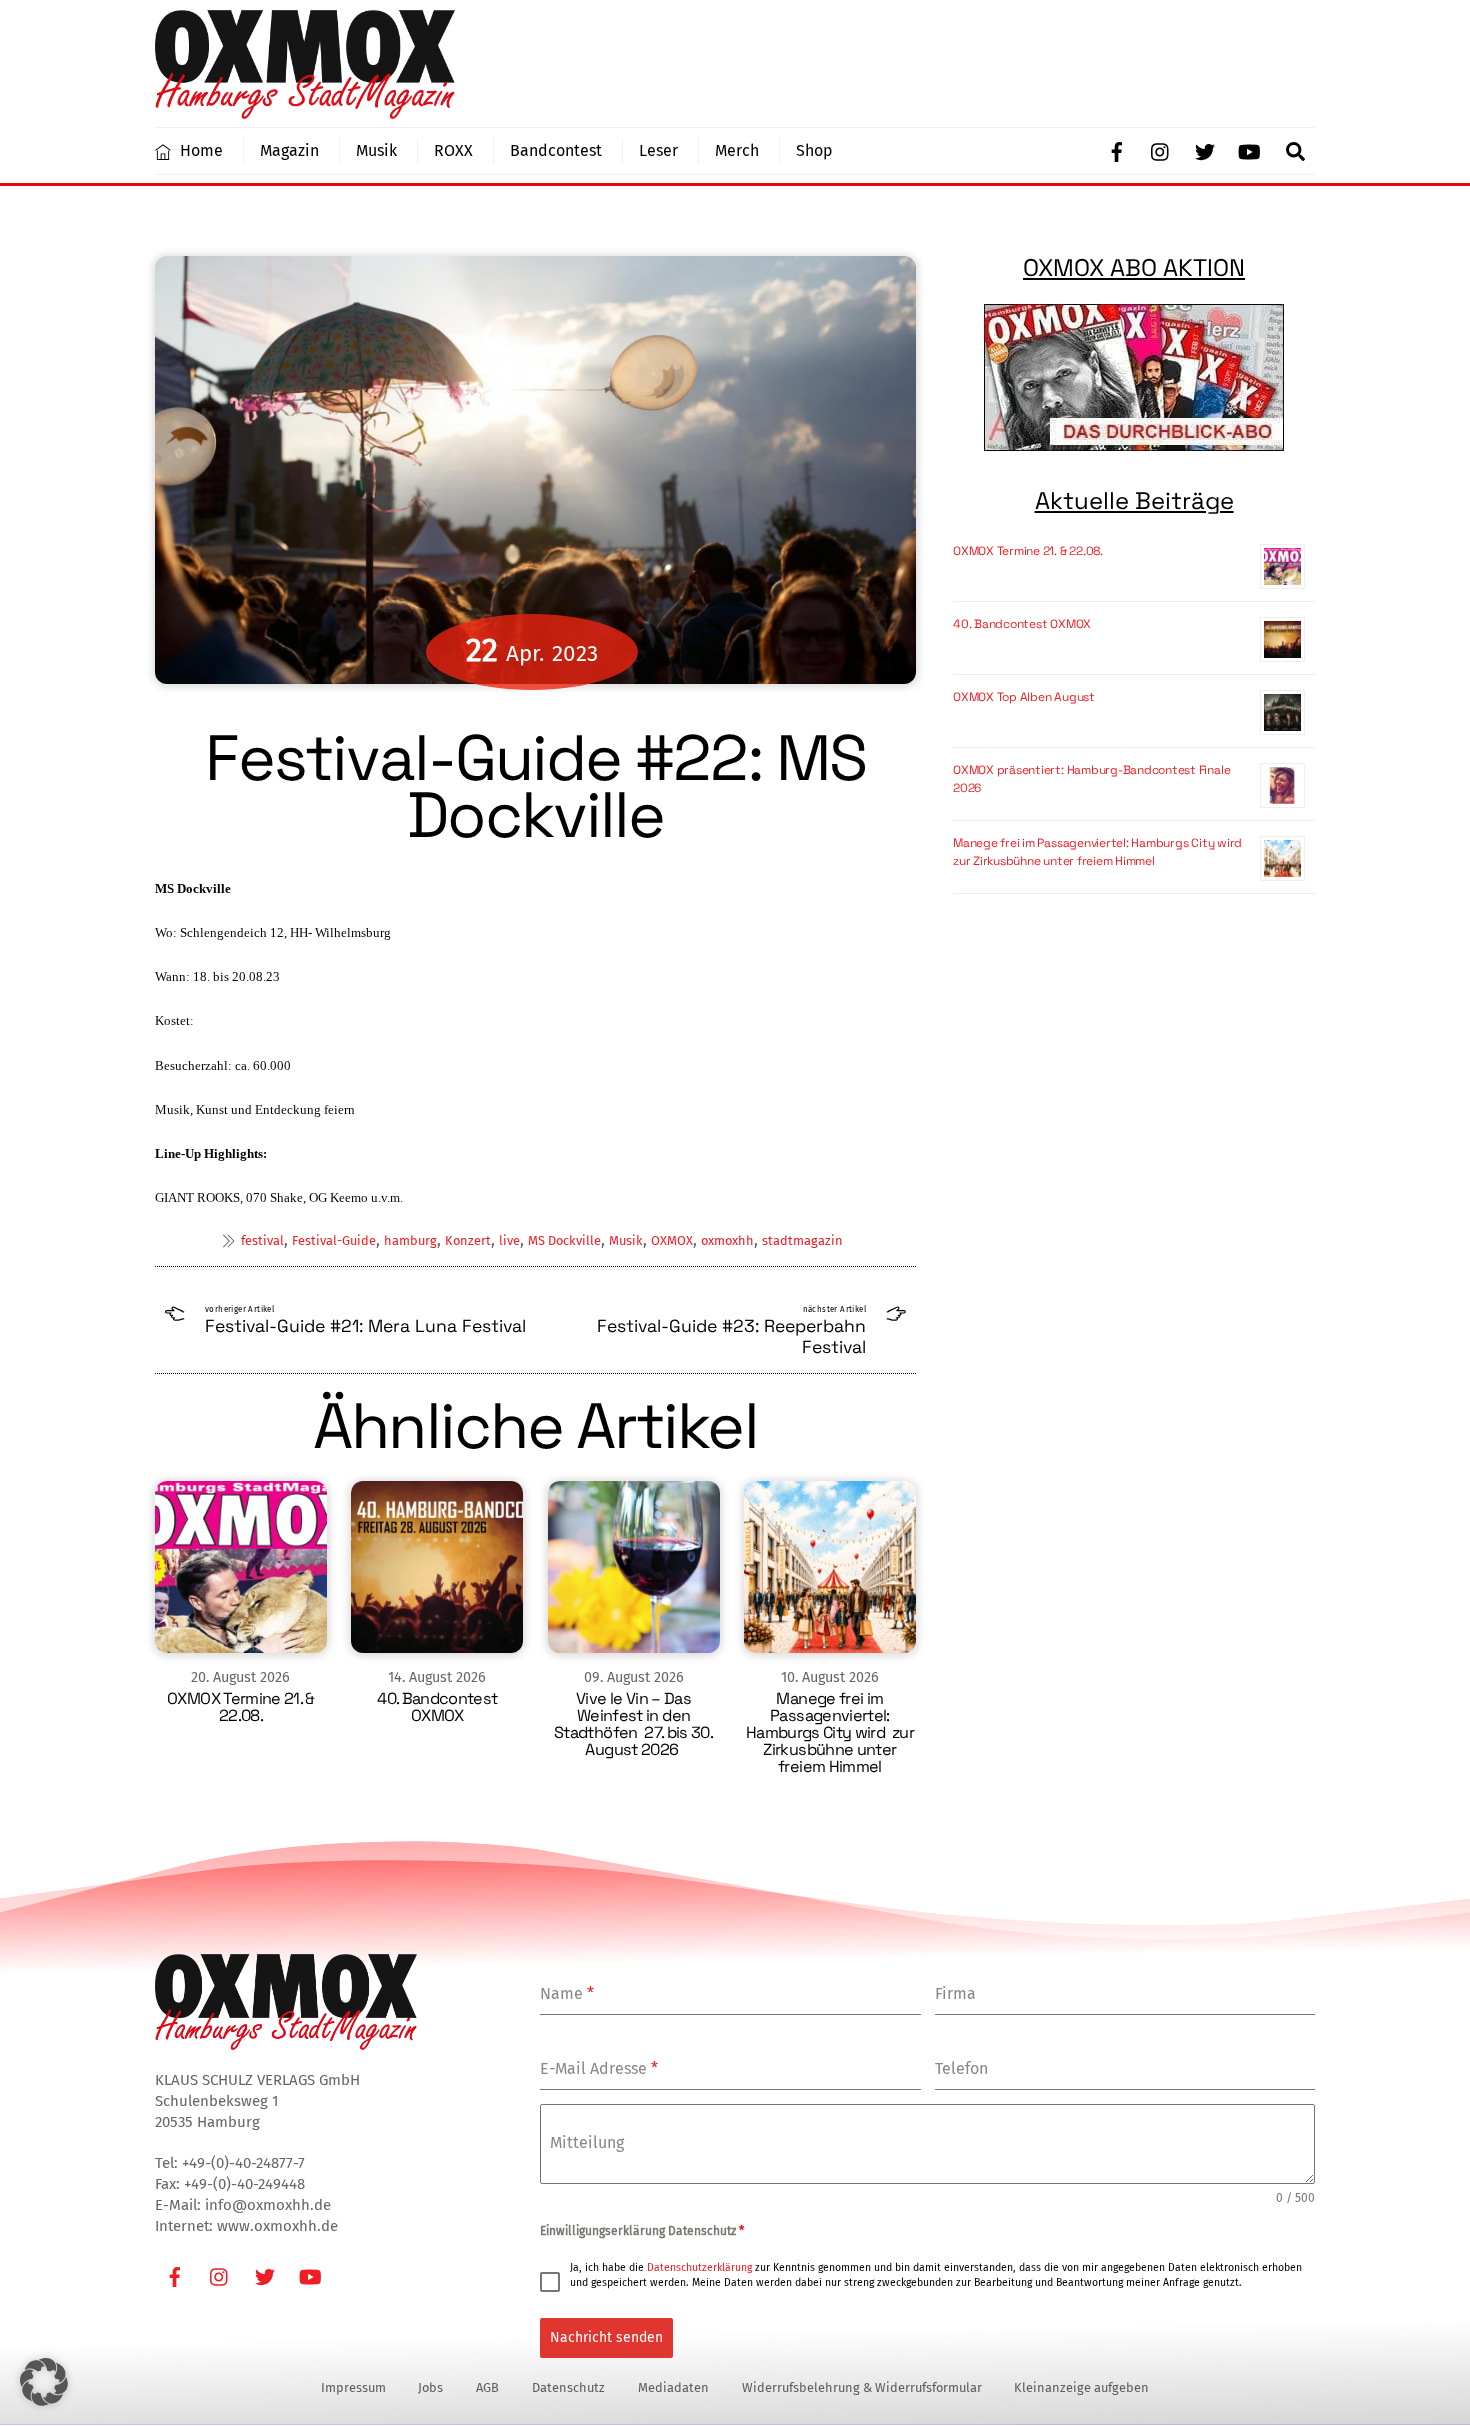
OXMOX (672, 1240)
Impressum (353, 2387)
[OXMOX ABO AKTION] (1134, 377)
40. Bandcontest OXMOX (437, 1707)
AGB (487, 2387)
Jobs (430, 2387)
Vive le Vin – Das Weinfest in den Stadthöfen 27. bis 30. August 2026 (633, 1724)
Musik (376, 150)
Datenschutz (568, 2387)
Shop (814, 150)
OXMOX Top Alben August (1024, 697)
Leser (658, 150)
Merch (737, 150)
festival (262, 1240)
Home (199, 150)
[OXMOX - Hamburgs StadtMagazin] (305, 110)
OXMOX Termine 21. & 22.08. (241, 1707)
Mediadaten (673, 2387)
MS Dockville (564, 1240)
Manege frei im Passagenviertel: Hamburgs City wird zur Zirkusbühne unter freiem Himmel (830, 1733)
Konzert (468, 1240)
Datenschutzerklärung (699, 2267)
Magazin (289, 150)
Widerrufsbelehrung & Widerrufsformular (862, 2387)
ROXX (453, 150)
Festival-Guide (334, 1240)
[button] (44, 2382)
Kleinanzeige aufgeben (1081, 2387)
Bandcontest (556, 150)
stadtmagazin (802, 1240)
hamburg (410, 1240)
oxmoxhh (727, 1240)
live (509, 1240)
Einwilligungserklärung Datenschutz (642, 2231)
